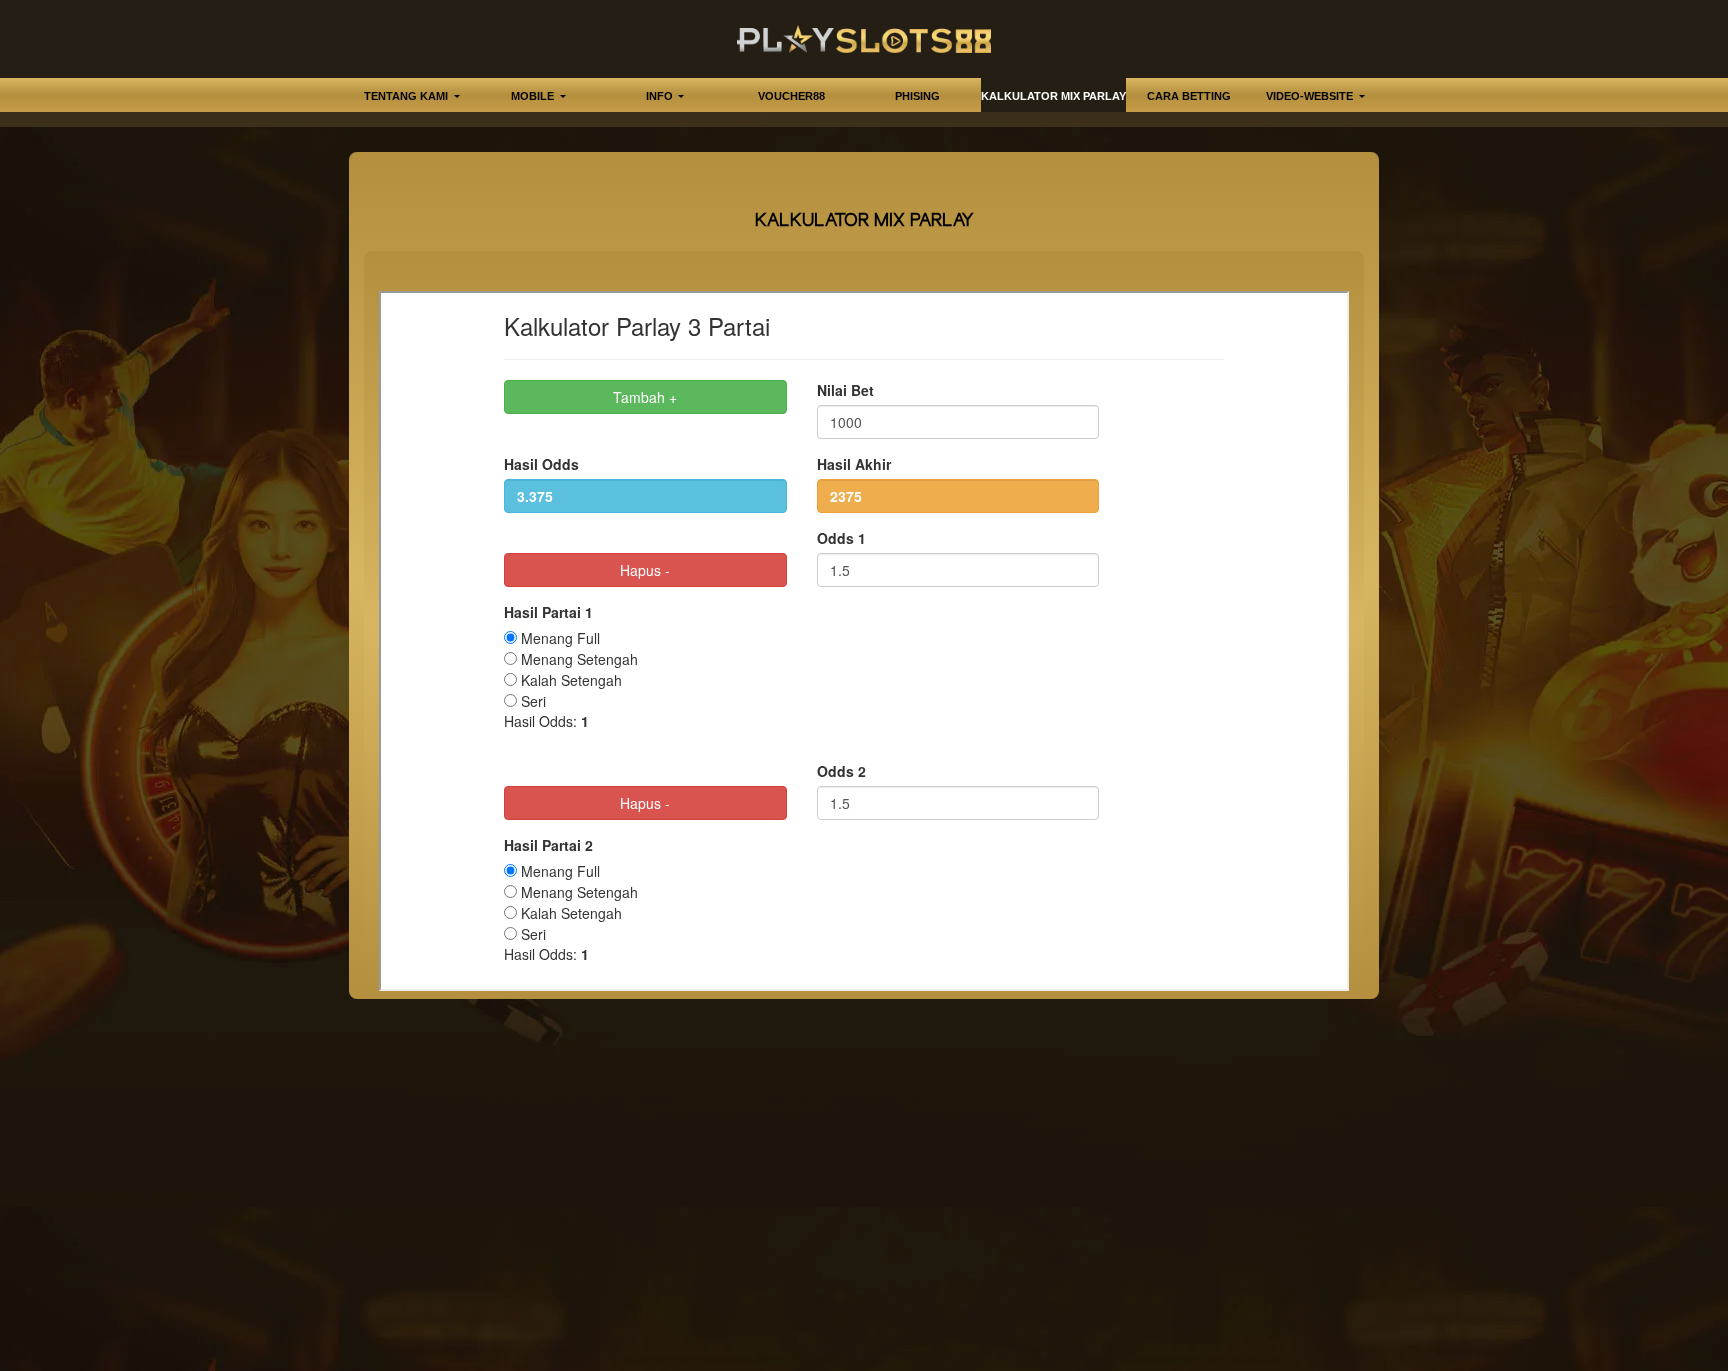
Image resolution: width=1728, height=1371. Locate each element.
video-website (1311, 96)
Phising (917, 96)
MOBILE (534, 96)
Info (661, 96)
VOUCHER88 (791, 96)
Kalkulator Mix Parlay (1053, 96)
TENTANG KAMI (407, 96)
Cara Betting (1189, 96)
